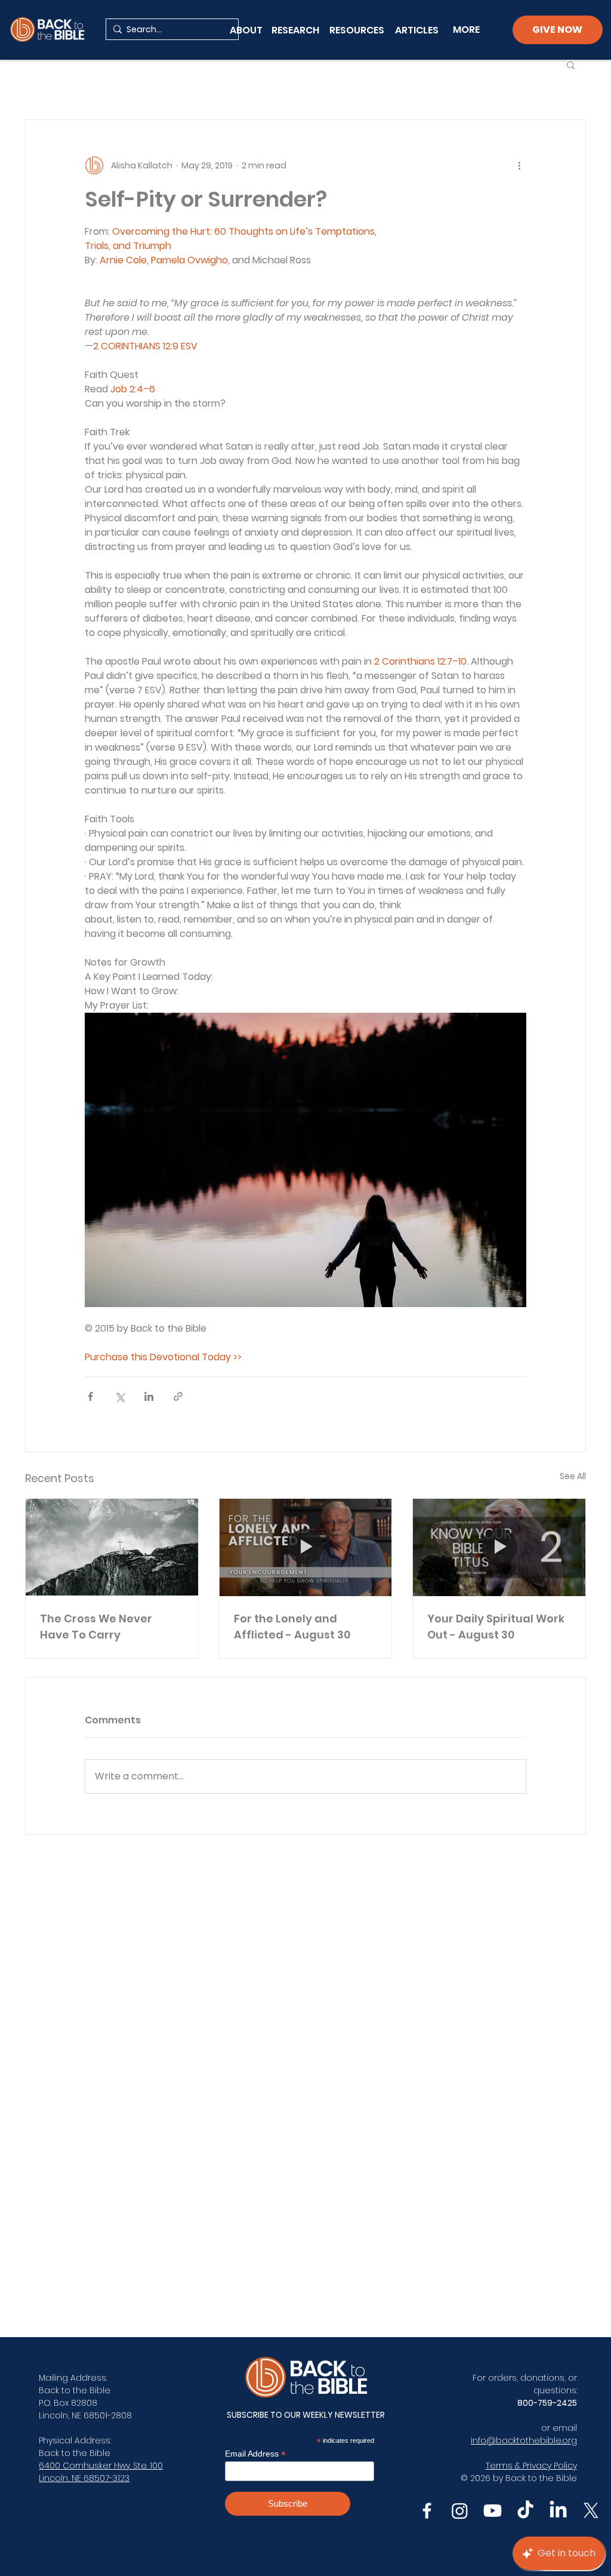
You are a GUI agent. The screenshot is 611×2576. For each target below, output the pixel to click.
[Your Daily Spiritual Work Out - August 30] (499, 1547)
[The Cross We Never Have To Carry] (112, 1547)
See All (573, 1476)
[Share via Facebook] (90, 1396)
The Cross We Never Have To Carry (96, 1627)
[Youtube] (493, 2511)
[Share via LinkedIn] (149, 1396)
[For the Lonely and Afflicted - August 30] (306, 1547)
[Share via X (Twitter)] (120, 1396)
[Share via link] (178, 1396)
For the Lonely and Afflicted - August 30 (292, 1627)
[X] (591, 2511)
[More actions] (519, 165)
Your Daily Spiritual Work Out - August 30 (496, 1627)
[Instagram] (460, 2511)
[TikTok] (525, 2511)
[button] (571, 64)
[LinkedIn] (558, 2511)
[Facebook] (427, 2511)
